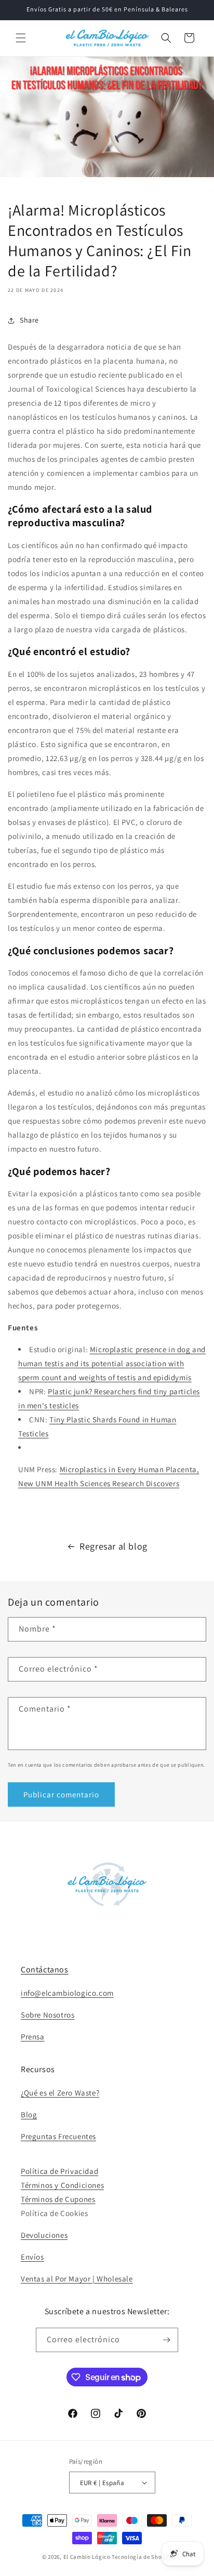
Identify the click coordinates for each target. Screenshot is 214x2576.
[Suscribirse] (166, 2340)
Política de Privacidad (59, 2171)
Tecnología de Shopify (142, 2557)
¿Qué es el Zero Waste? (60, 2093)
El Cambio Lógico (87, 2557)
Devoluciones (44, 2235)
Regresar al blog (113, 1546)
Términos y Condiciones (62, 2185)
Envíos (32, 2257)
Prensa (33, 2037)
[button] (21, 38)
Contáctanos (45, 1970)
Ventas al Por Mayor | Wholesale (77, 2279)
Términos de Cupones (58, 2199)
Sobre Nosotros (48, 2015)
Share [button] (29, 320)
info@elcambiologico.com (67, 1993)
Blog (29, 2114)
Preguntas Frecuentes (58, 2136)
